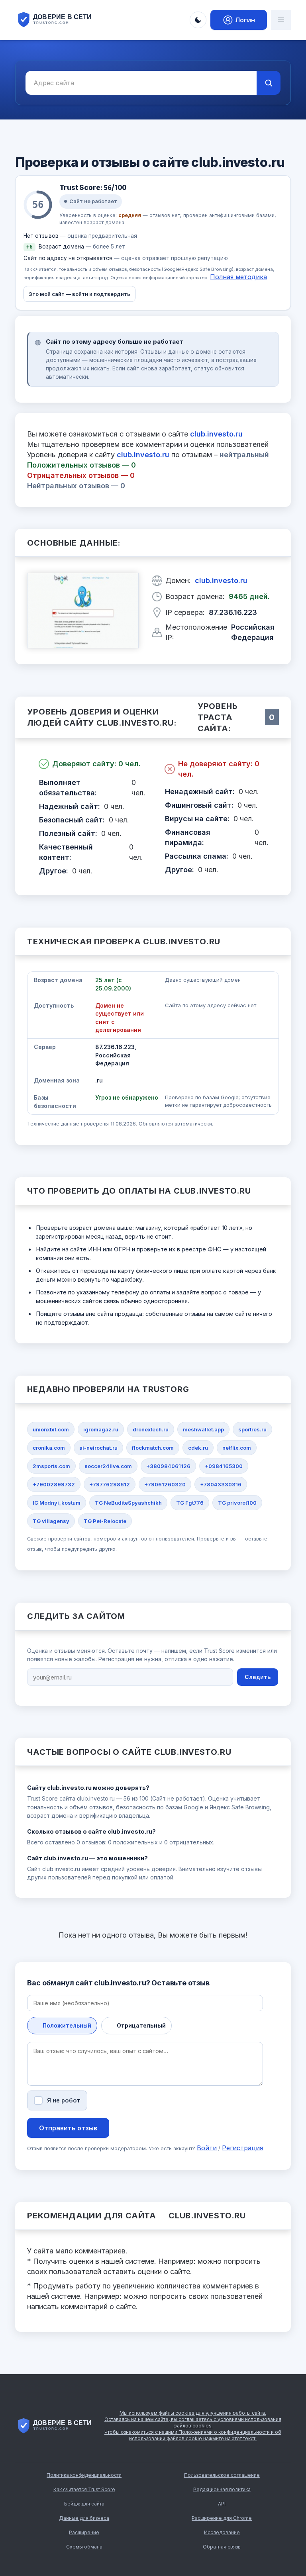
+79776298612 (110, 1484)
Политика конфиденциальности (84, 2475)
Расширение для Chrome (222, 2518)
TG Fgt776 (190, 1503)
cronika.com (49, 1448)
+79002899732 (54, 1484)
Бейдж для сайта (84, 2504)
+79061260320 (165, 1484)
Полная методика (238, 277)
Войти (207, 2148)
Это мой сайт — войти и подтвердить (79, 294)
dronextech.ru (151, 1429)
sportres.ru (252, 1429)
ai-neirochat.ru (98, 1448)
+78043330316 (221, 1484)
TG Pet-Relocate (105, 1521)
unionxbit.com (51, 1429)
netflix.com (237, 1448)
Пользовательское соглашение (222, 2475)
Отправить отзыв (68, 2128)
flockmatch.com (153, 1448)
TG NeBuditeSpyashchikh (128, 1503)
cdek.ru (198, 1448)
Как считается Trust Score (84, 2489)
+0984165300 (224, 1466)
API (222, 2504)
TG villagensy (51, 1521)
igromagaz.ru (101, 1429)
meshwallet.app (203, 1429)
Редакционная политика (222, 2489)
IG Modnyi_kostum (57, 1503)
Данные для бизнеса (84, 2518)
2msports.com (51, 1466)
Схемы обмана (84, 2547)
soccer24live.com (108, 1466)
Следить (258, 1677)
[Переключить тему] (198, 20)
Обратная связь (222, 2547)
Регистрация (242, 2148)
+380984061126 (168, 1466)
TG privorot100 (237, 1503)
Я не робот (64, 2100)
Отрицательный (141, 2025)
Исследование (222, 2532)
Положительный (67, 2025)
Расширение (84, 2532)
